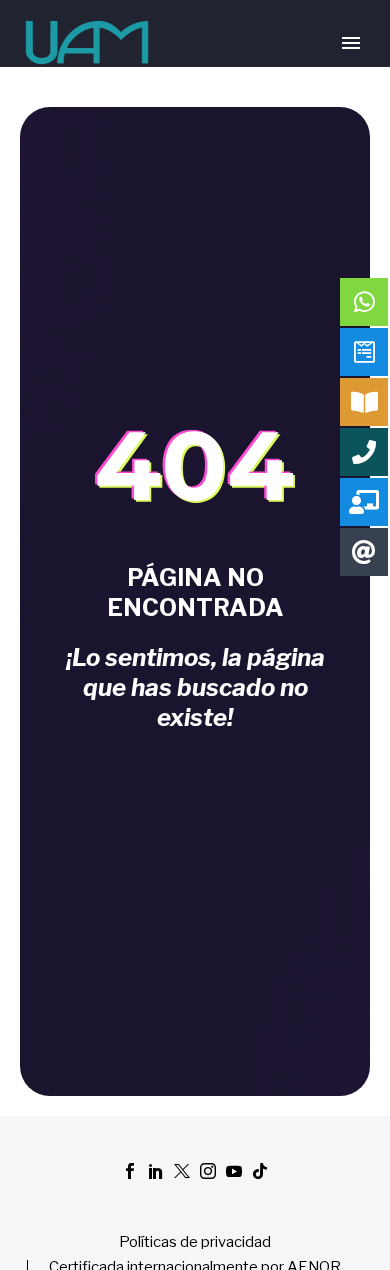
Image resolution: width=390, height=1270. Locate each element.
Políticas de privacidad (195, 1242)
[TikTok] (260, 1171)
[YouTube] (234, 1171)
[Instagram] (208, 1171)
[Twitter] (182, 1171)
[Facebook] (130, 1171)
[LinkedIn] (156, 1171)
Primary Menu (351, 43)
